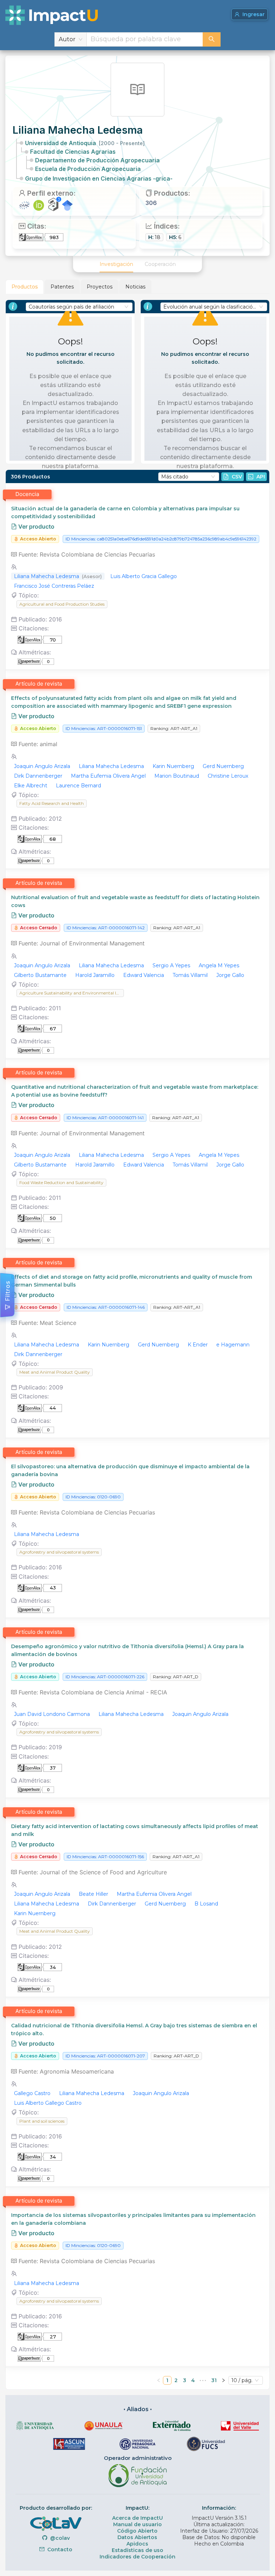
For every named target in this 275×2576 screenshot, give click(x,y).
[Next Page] (223, 2380)
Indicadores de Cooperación (137, 2557)
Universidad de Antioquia (85, 143)
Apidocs (137, 2544)
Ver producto (36, 526)
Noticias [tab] (135, 287)
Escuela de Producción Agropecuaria (88, 169)
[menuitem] (116, 264)
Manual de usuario (137, 2524)
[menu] (137, 264)
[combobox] (145, 39)
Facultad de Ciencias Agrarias (73, 152)
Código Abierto (137, 2531)
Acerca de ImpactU (137, 2518)
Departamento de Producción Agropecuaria (97, 160)
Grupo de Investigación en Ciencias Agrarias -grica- (99, 178)
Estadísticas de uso (137, 2550)
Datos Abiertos (137, 2537)
